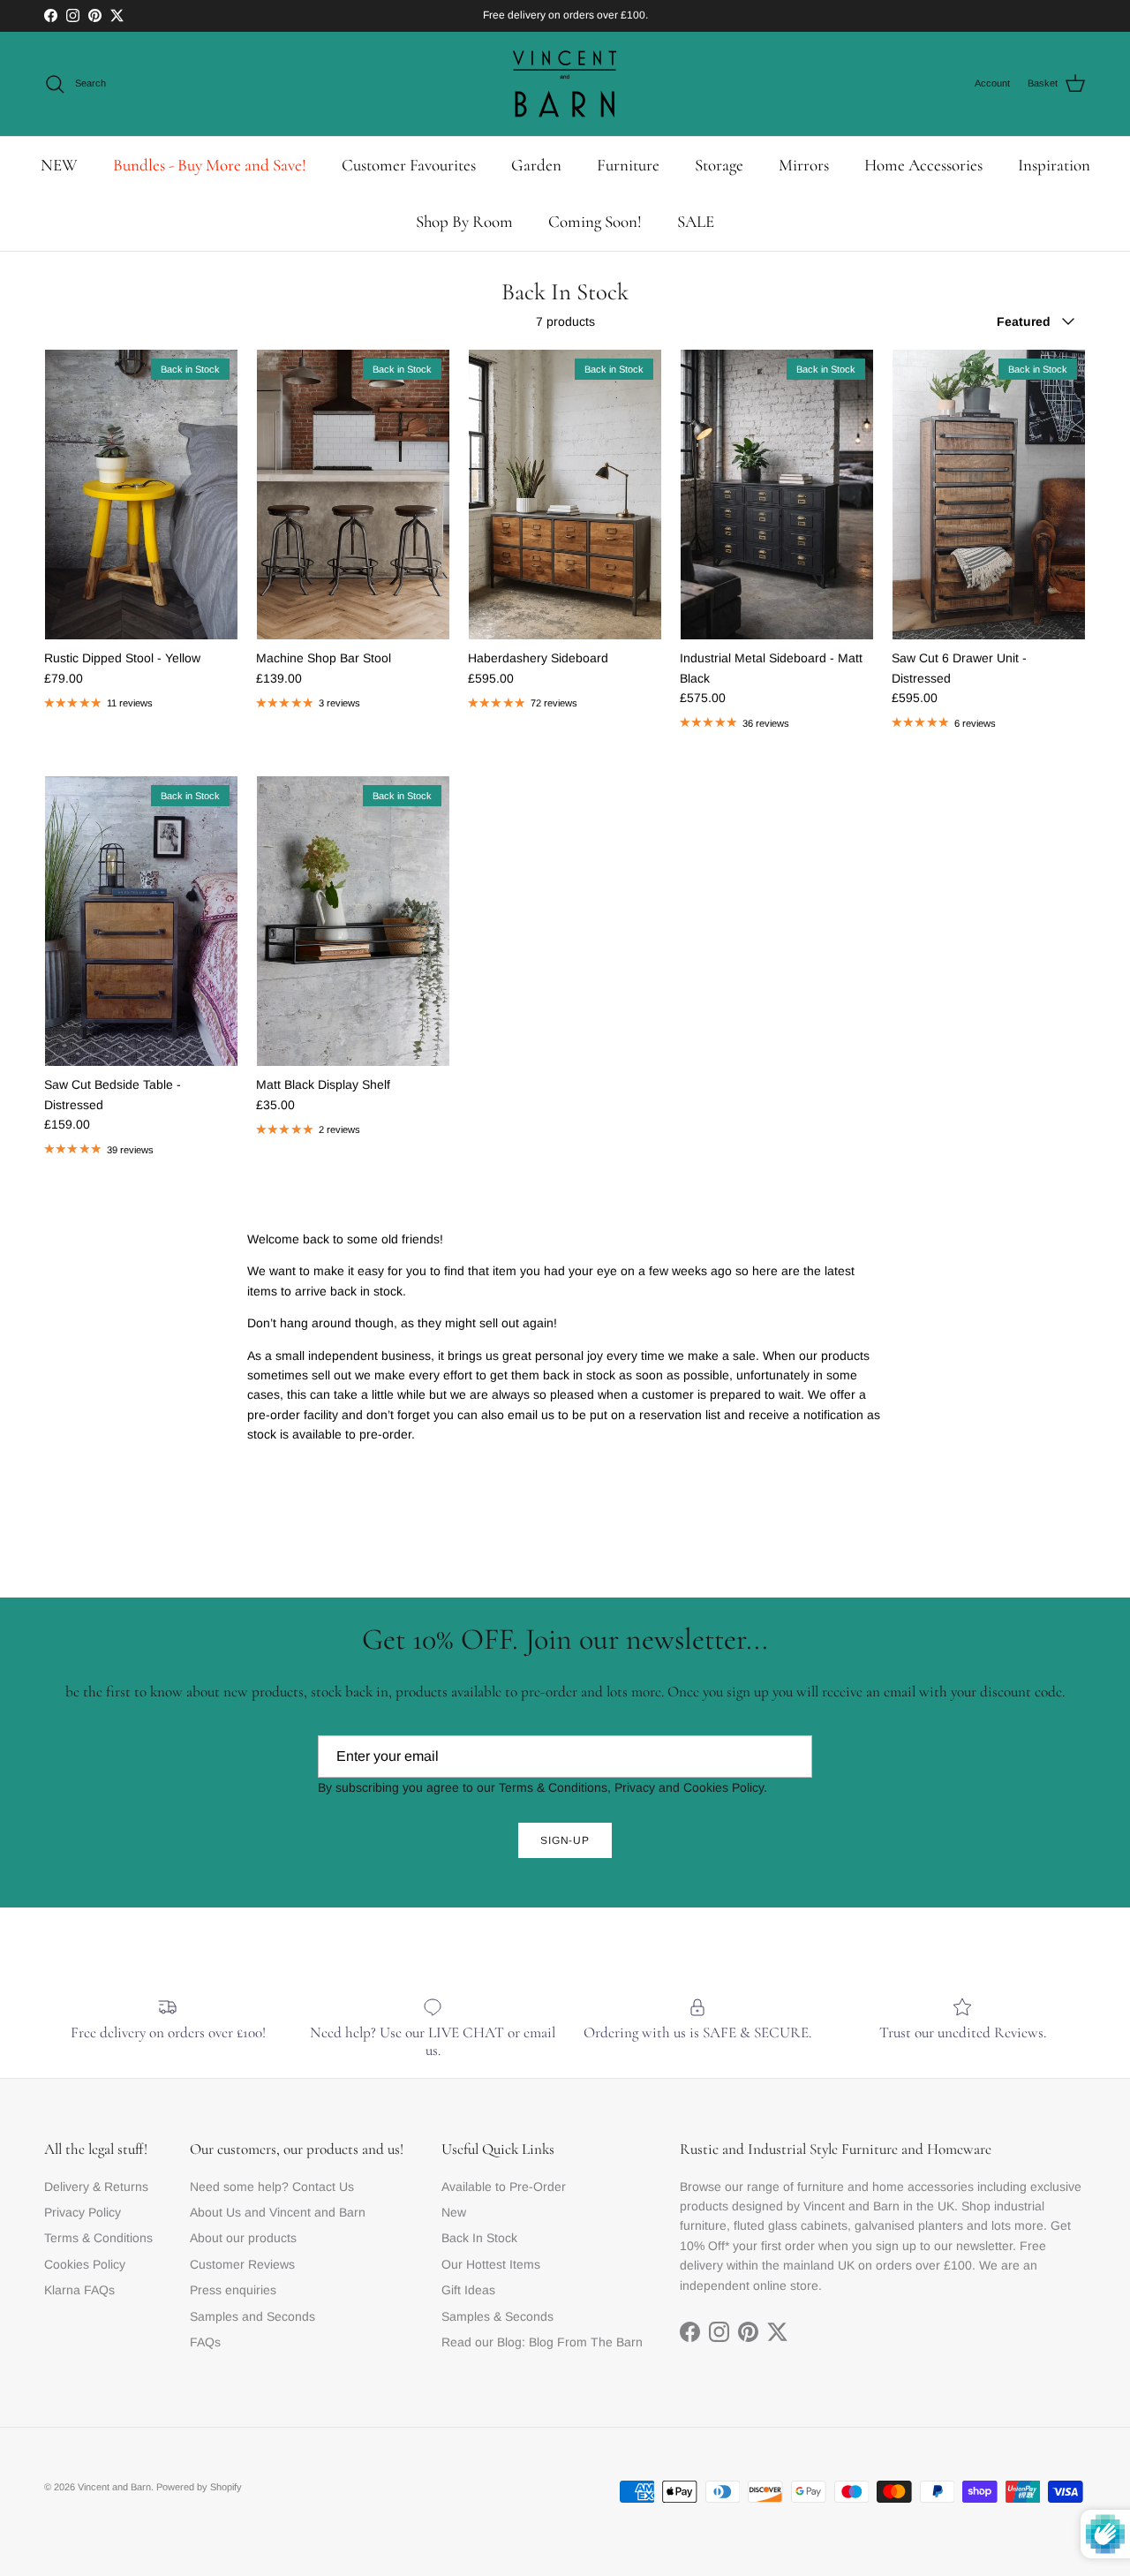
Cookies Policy (85, 2264)
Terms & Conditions (98, 2238)
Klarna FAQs (79, 2290)
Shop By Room (464, 221)
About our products (243, 2238)
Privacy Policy (83, 2212)
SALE (696, 221)
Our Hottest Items (491, 2264)
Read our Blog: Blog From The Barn (542, 2342)
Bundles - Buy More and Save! (210, 165)
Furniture (628, 165)
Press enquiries (233, 2290)
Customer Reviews (242, 2264)
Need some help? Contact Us (272, 2187)
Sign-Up (565, 1840)
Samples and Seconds (252, 2316)
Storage (719, 165)
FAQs (205, 2342)
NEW (59, 165)
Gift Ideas (468, 2290)
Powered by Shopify (199, 2487)
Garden (536, 165)
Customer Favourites (409, 165)
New (454, 2212)
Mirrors (804, 165)
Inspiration (1054, 165)
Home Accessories (923, 165)
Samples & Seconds (497, 2316)
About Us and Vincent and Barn (278, 2212)
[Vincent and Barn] (565, 84)
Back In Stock (479, 2238)
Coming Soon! (595, 221)
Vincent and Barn (114, 2487)
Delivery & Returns (96, 2187)
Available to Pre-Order (504, 2187)
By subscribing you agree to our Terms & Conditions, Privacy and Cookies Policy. (542, 1787)
